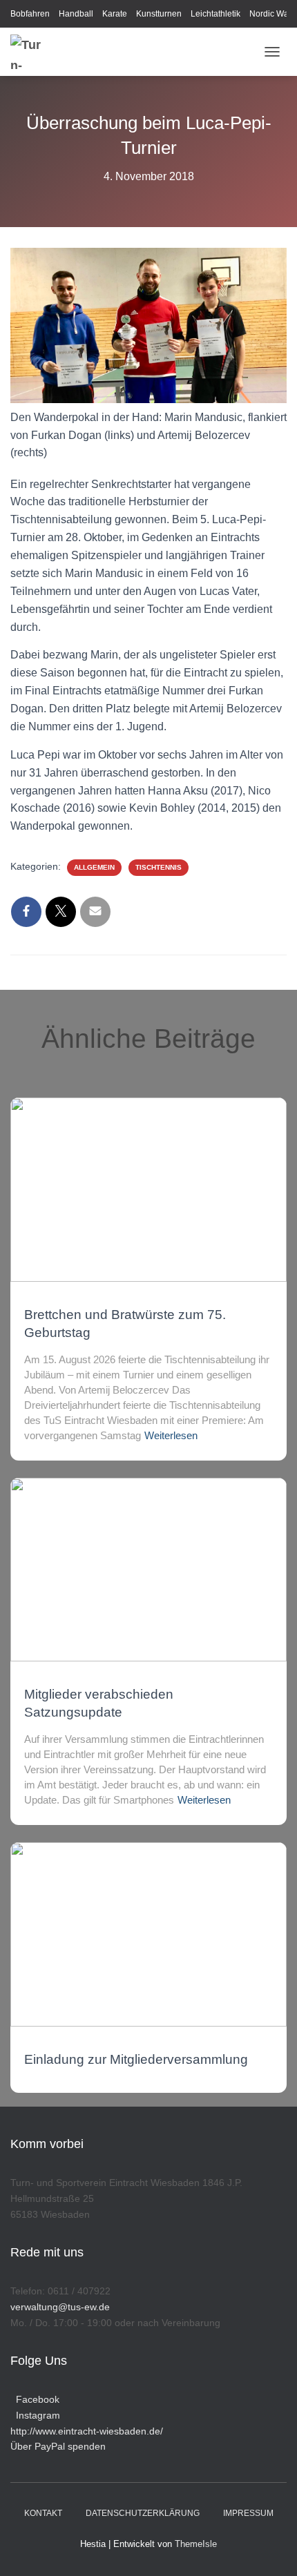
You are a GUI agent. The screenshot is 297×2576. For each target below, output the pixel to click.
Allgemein (94, 867)
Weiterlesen (171, 1435)
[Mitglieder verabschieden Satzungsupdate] (148, 1569)
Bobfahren (30, 14)
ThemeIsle (196, 2544)
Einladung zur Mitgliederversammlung (136, 2059)
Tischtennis (159, 867)
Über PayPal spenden (58, 2446)
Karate (115, 14)
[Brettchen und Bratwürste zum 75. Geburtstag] (148, 1189)
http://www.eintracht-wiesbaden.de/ (87, 2431)
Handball (76, 14)
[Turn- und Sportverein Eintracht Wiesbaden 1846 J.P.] (33, 52)
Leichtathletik (215, 14)
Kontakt (43, 2513)
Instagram (35, 2415)
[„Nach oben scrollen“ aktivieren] (270, 2548)
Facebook (35, 2399)
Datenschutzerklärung (143, 2513)
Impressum (248, 2513)
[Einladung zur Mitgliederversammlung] (148, 1934)
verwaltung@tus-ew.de (60, 2307)
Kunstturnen (159, 14)
